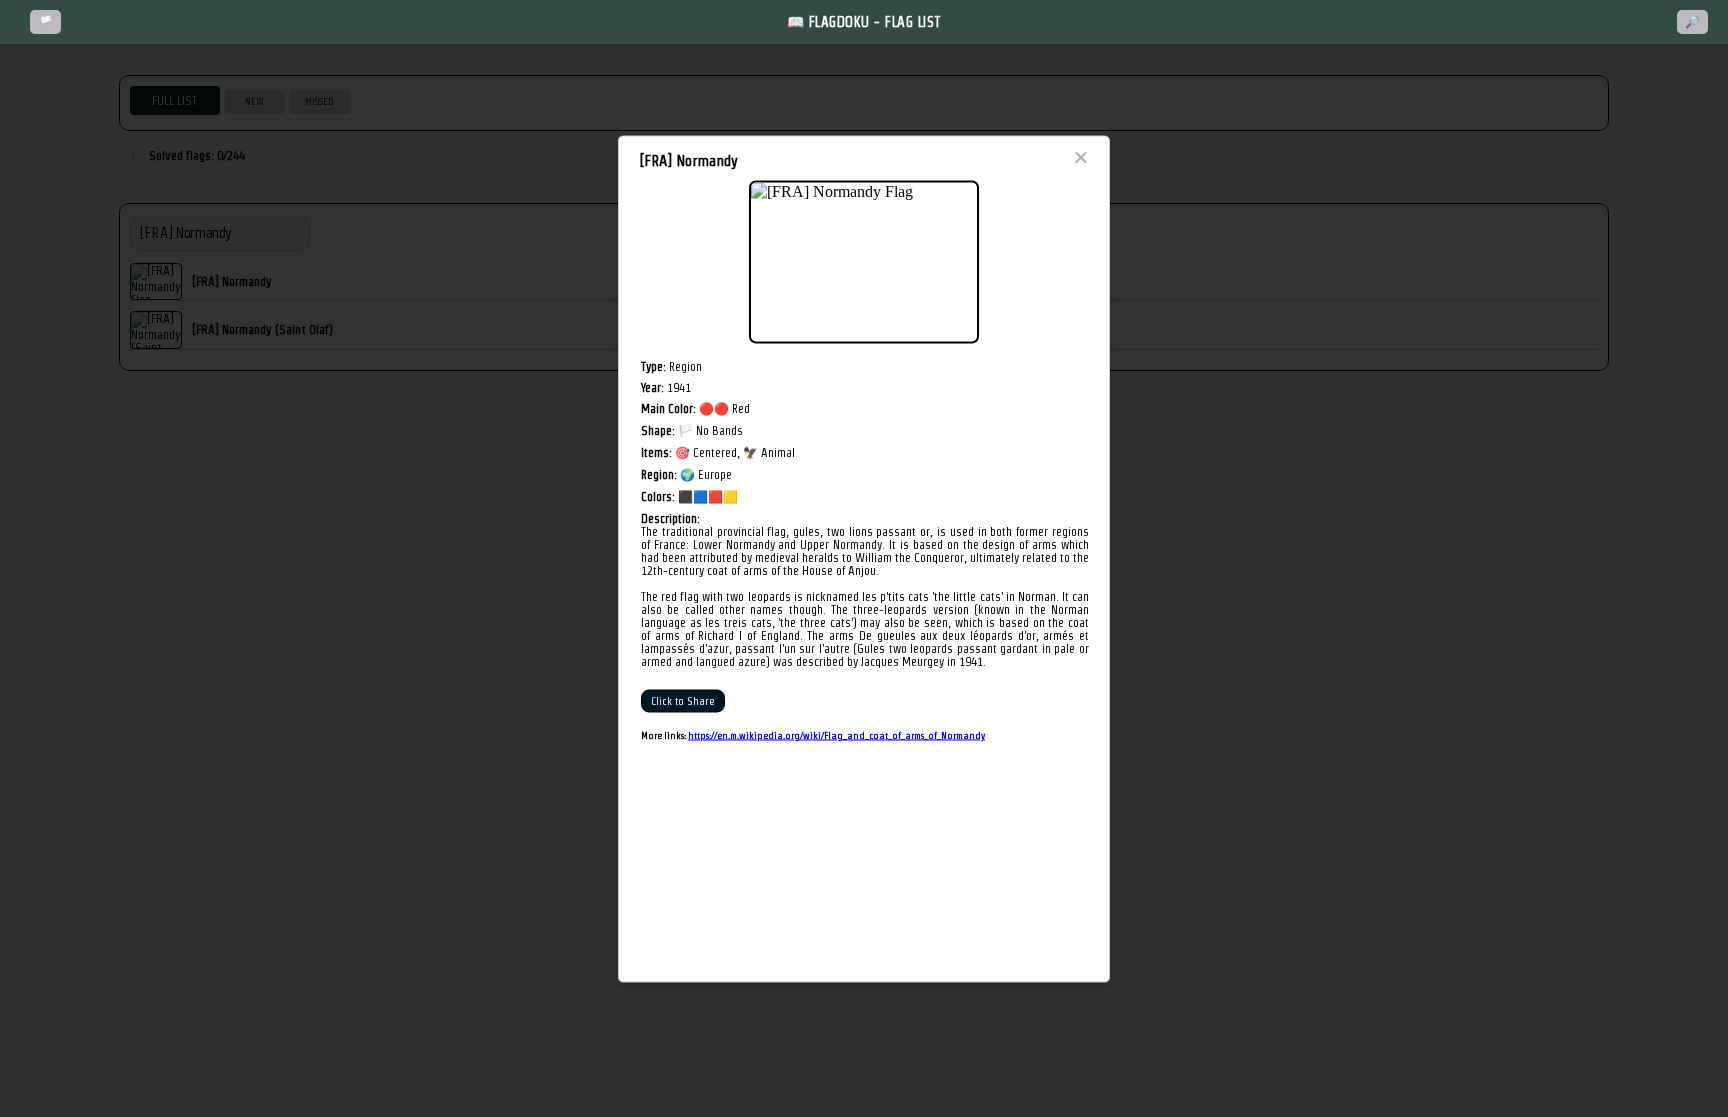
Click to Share (683, 700)
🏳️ (45, 22)
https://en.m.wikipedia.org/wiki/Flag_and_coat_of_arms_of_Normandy (836, 734)
